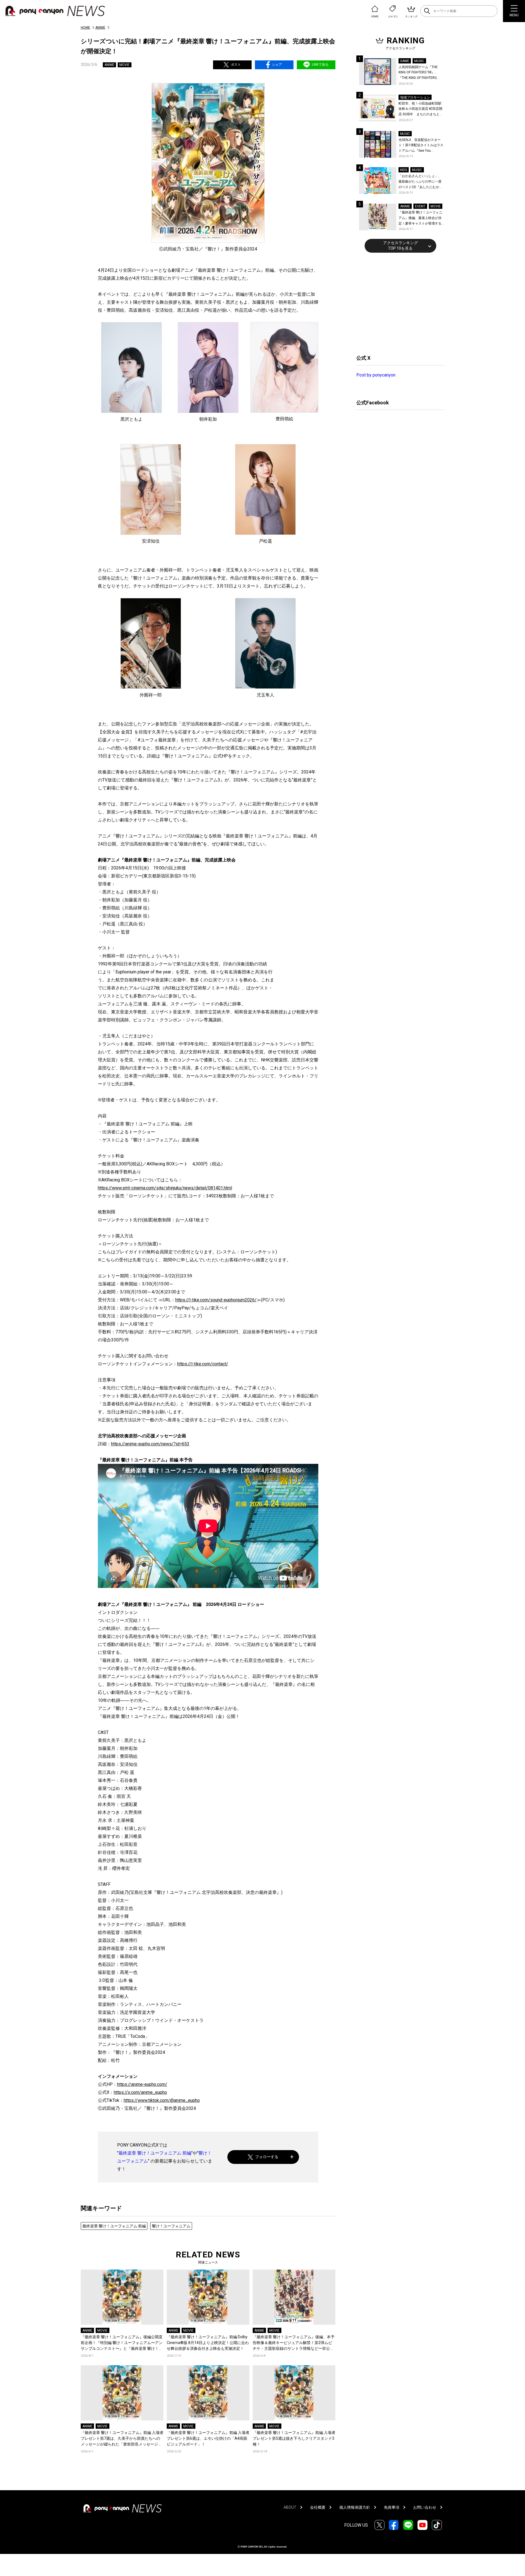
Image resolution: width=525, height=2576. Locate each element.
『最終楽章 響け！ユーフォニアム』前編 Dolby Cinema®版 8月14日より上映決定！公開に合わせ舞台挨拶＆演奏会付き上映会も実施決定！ (208, 2343)
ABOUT (290, 2507)
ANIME (100, 28)
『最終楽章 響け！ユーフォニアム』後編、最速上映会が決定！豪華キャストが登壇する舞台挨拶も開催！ (420, 218)
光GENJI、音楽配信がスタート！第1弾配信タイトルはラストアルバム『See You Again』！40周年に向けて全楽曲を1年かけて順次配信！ (421, 146)
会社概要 (318, 2507)
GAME (405, 61)
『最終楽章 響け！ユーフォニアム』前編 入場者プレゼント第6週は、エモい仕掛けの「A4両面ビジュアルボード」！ (208, 2438)
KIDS (404, 170)
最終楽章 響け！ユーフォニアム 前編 (155, 2153)
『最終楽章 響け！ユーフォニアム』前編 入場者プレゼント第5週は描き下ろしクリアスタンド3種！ (294, 2438)
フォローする (267, 2157)
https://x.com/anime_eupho (140, 2092)
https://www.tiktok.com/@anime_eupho (162, 2100)
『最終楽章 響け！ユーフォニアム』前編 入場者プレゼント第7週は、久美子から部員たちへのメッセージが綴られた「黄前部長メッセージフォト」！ (122, 2439)
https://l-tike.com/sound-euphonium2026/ (216, 1300)
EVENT (420, 206)
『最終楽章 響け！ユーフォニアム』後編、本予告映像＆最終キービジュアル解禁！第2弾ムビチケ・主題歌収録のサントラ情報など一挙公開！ (294, 2343)
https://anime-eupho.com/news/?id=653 (150, 1444)
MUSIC (419, 61)
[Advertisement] (398, 303)
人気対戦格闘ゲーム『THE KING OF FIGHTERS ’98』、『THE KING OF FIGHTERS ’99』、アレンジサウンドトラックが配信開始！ (421, 73)
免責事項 (392, 2507)
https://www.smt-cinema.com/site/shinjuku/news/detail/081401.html (165, 1188)
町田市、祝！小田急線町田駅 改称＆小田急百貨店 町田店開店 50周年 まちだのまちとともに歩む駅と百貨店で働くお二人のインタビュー (421, 109)
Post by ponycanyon (376, 375)
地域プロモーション (415, 97)
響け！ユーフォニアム (171, 2226)
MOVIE (124, 65)
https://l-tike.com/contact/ (203, 1364)
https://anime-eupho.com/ (142, 2084)
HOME (85, 28)
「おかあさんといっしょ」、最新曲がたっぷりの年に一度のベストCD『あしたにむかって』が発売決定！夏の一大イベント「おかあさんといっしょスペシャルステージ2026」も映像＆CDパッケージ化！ (421, 182)
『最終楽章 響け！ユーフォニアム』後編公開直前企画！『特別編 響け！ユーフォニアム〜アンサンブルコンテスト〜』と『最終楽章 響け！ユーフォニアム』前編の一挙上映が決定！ (122, 2343)
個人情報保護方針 (355, 2507)
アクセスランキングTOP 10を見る (400, 245)
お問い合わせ (425, 2507)
